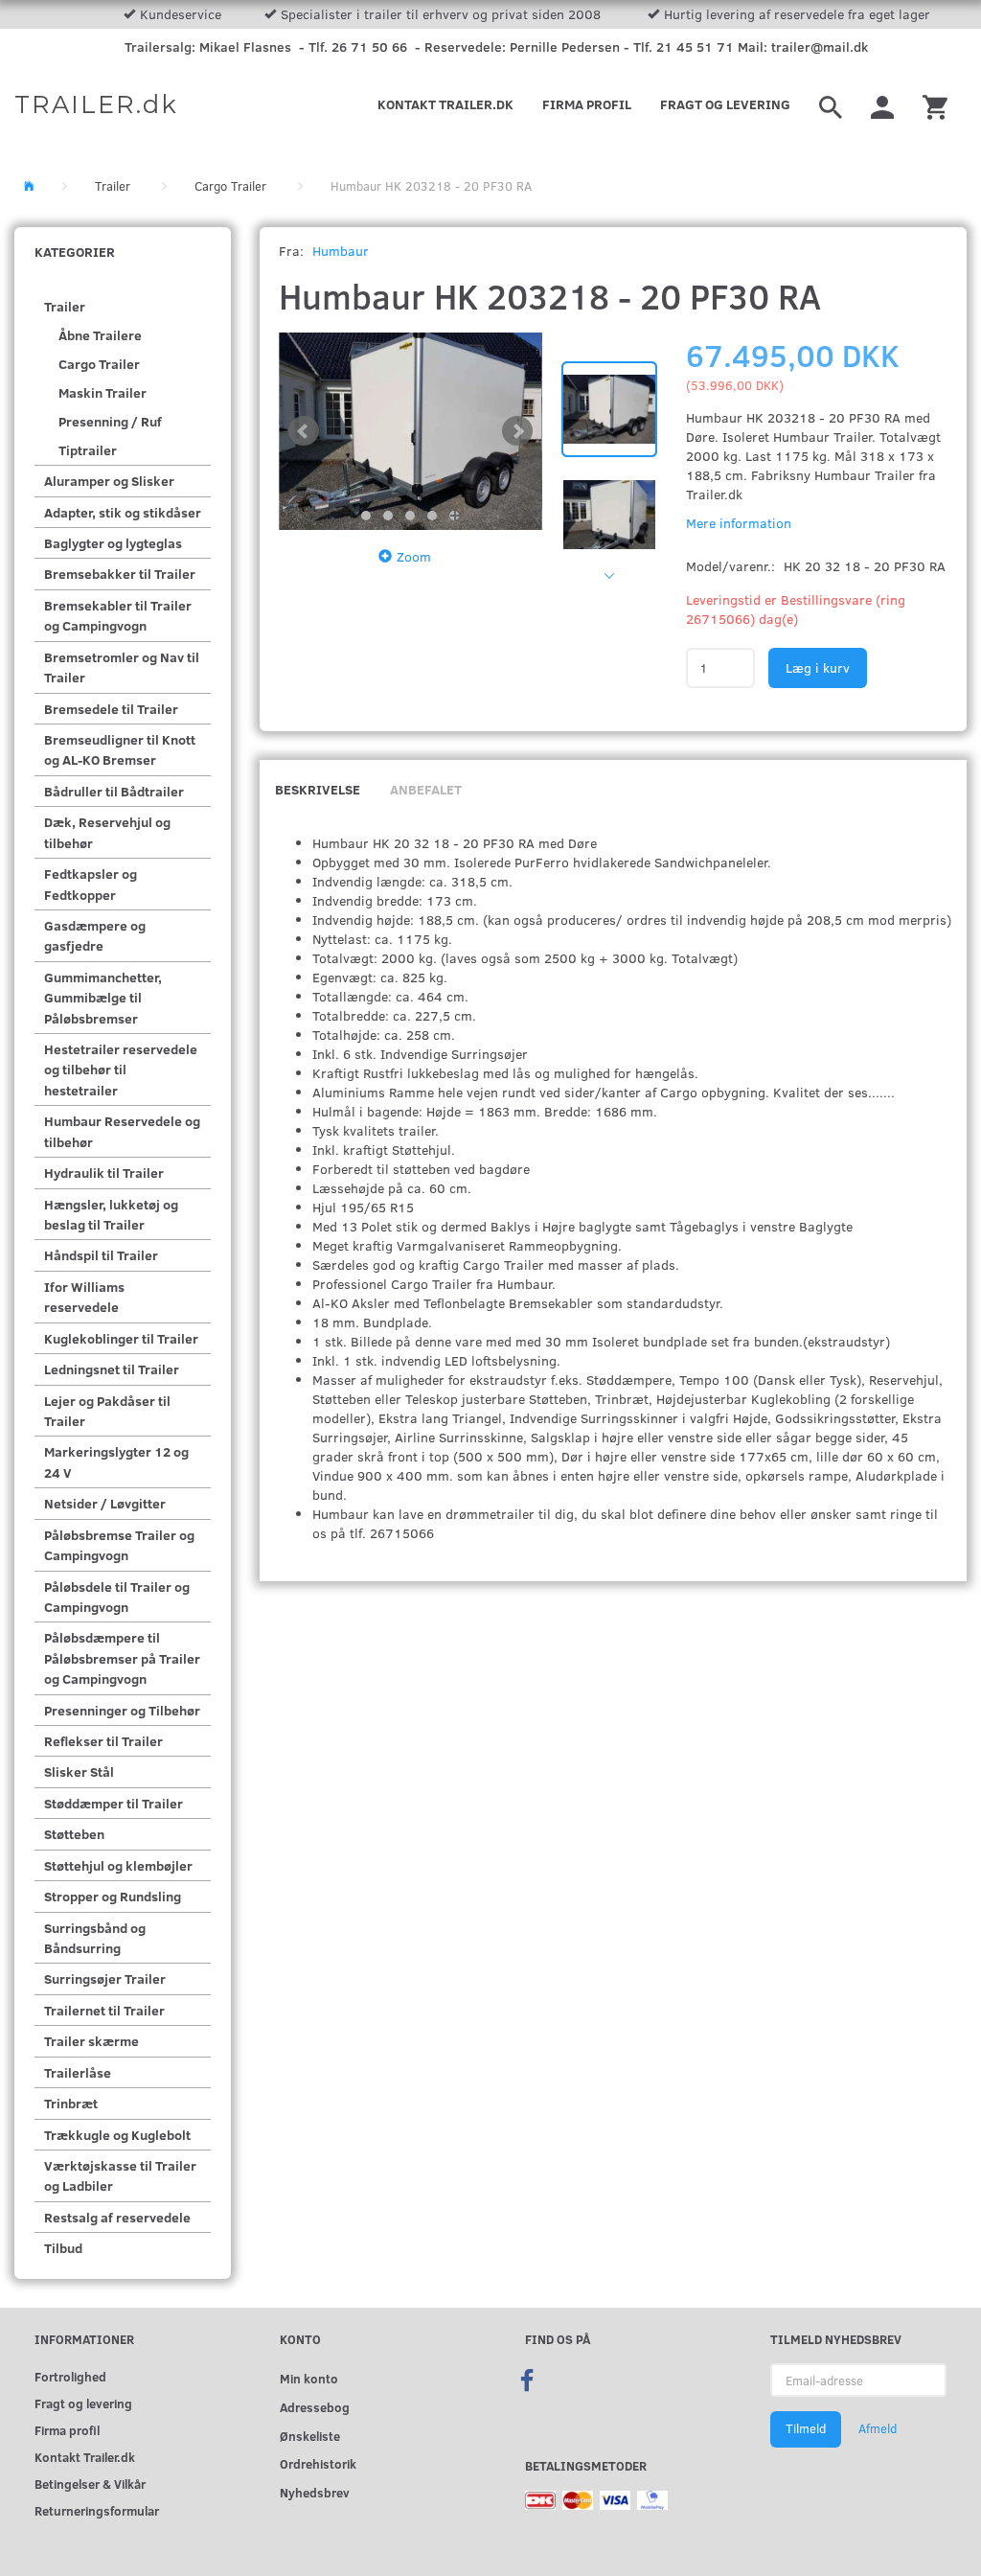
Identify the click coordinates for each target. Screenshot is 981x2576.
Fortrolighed (70, 2376)
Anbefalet (426, 789)
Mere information (739, 523)
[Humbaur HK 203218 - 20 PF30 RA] (411, 431)
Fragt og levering (725, 104)
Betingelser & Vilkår (90, 2484)
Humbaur (341, 251)
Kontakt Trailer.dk (445, 104)
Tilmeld (806, 2428)
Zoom (414, 556)
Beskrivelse (318, 789)
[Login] (882, 104)
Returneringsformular (97, 2510)
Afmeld (878, 2428)
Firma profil (587, 104)
